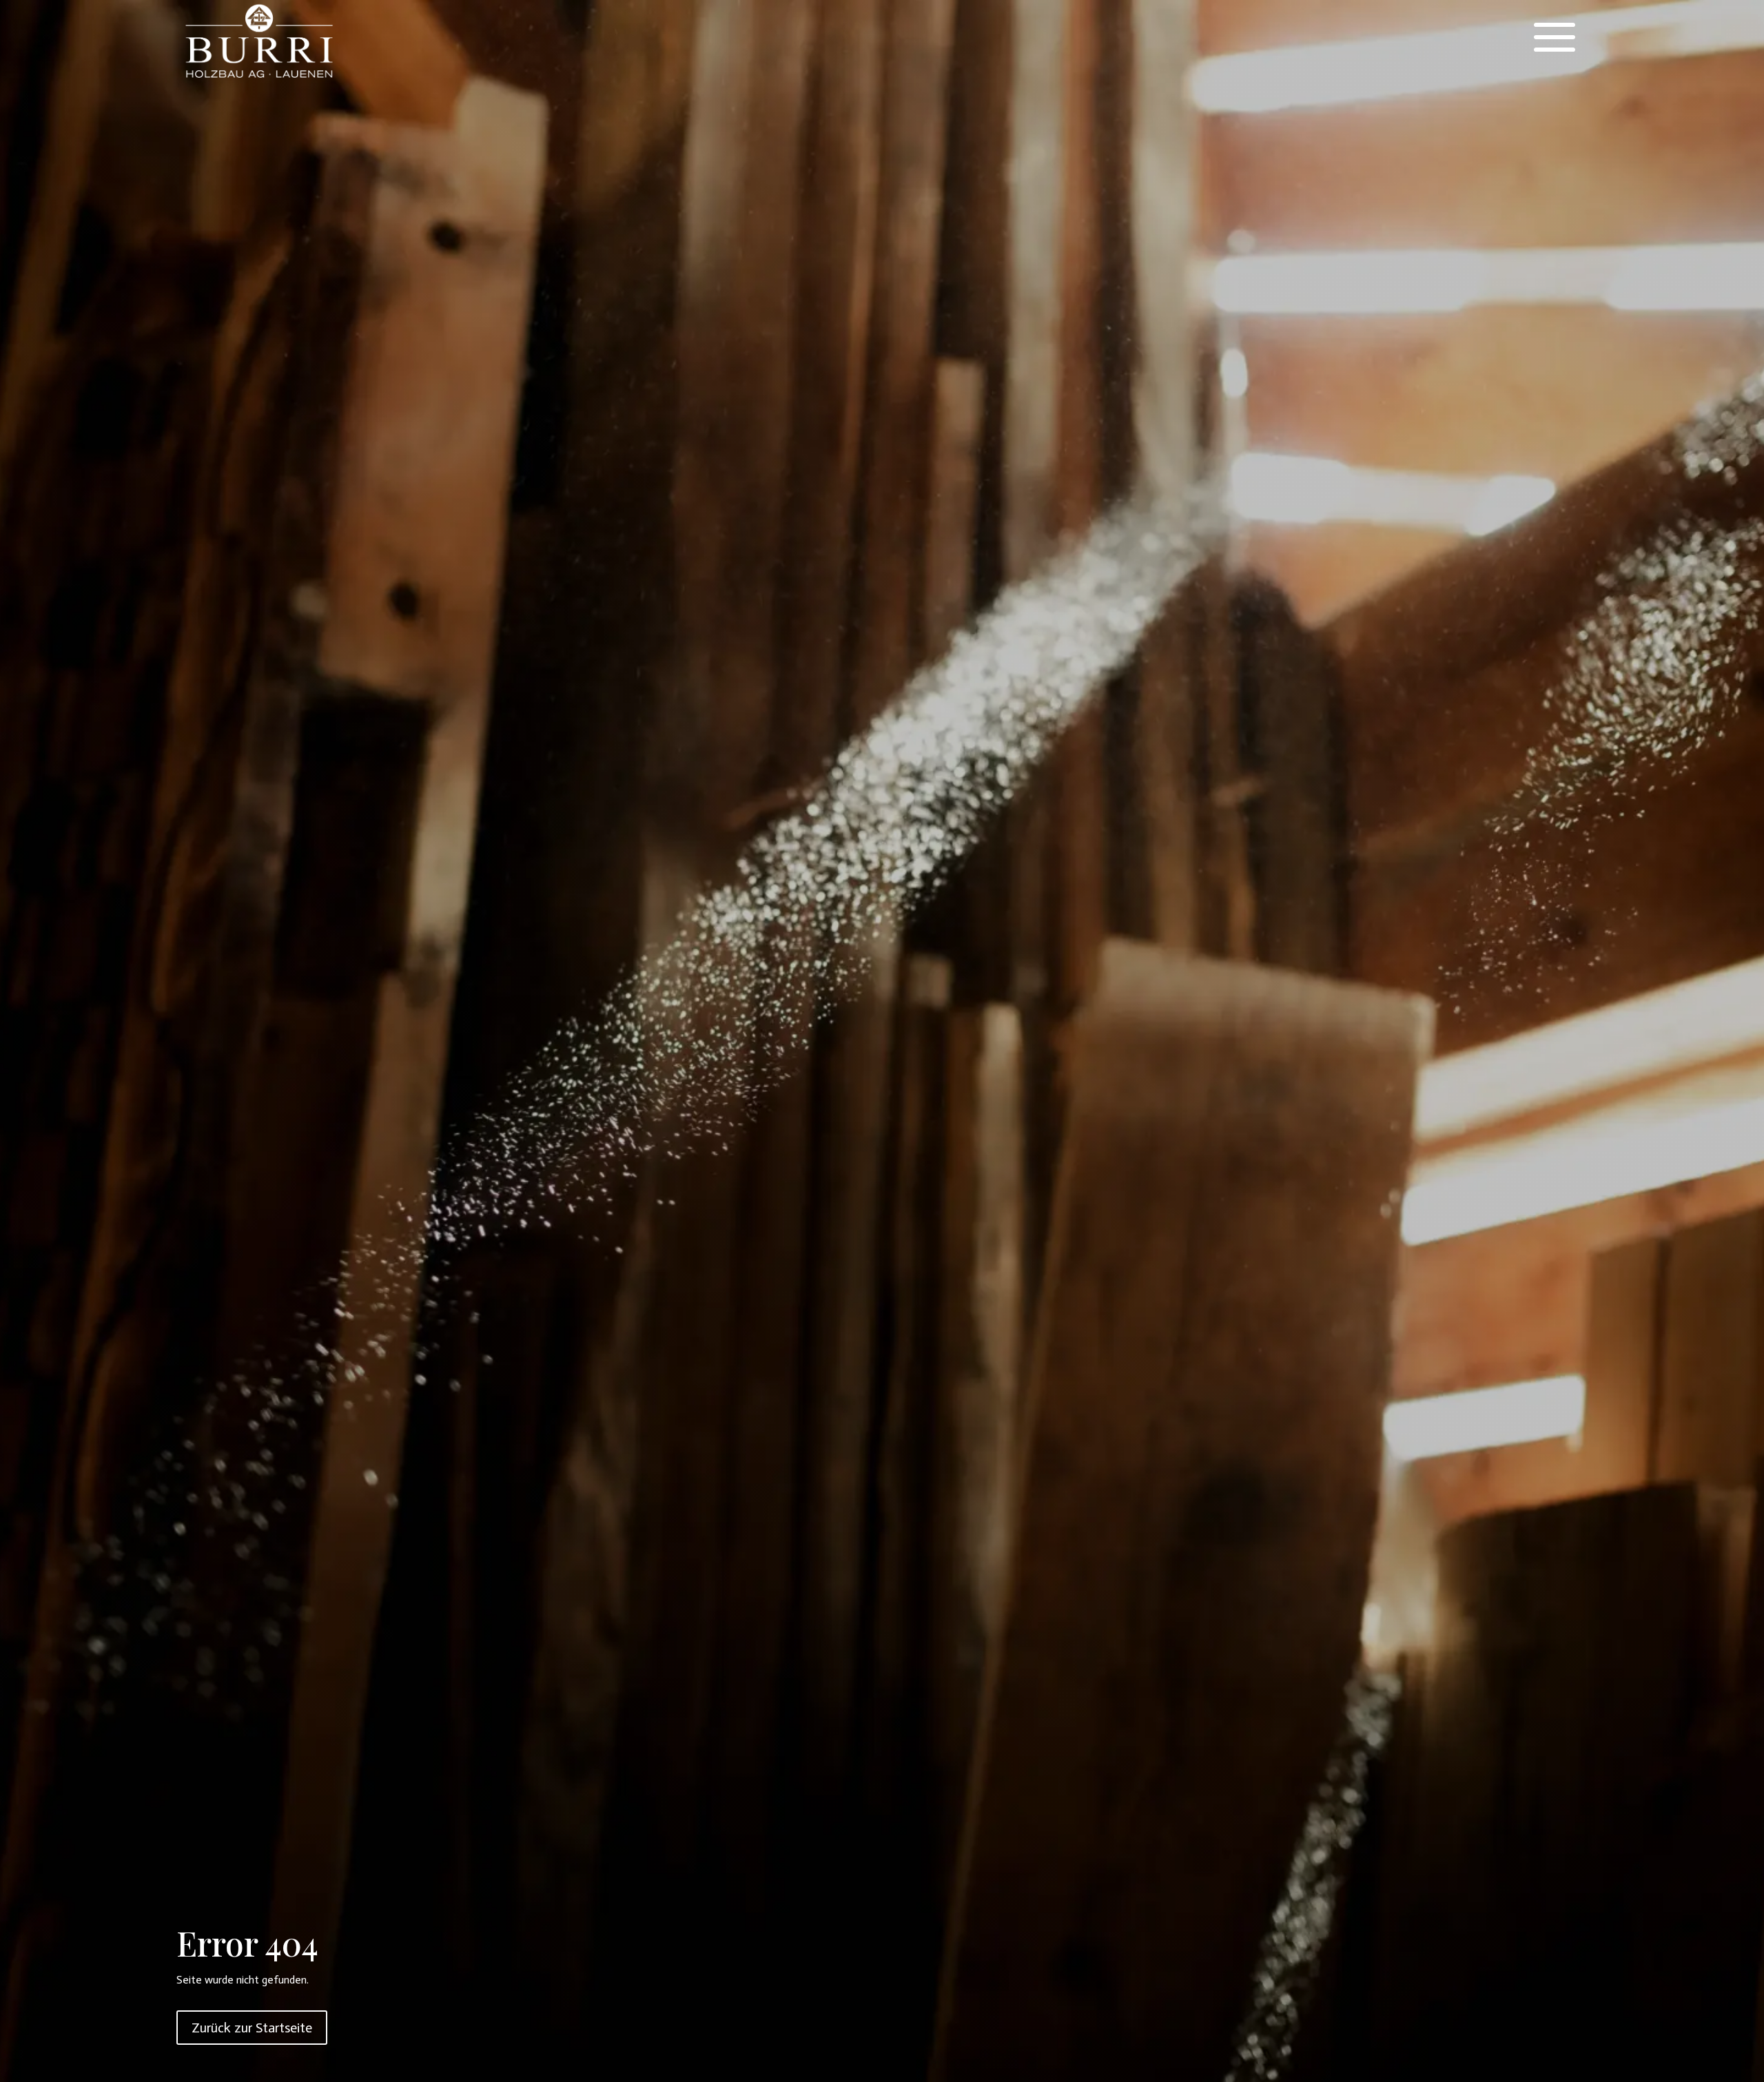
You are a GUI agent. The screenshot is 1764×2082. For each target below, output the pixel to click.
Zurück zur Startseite (252, 2028)
